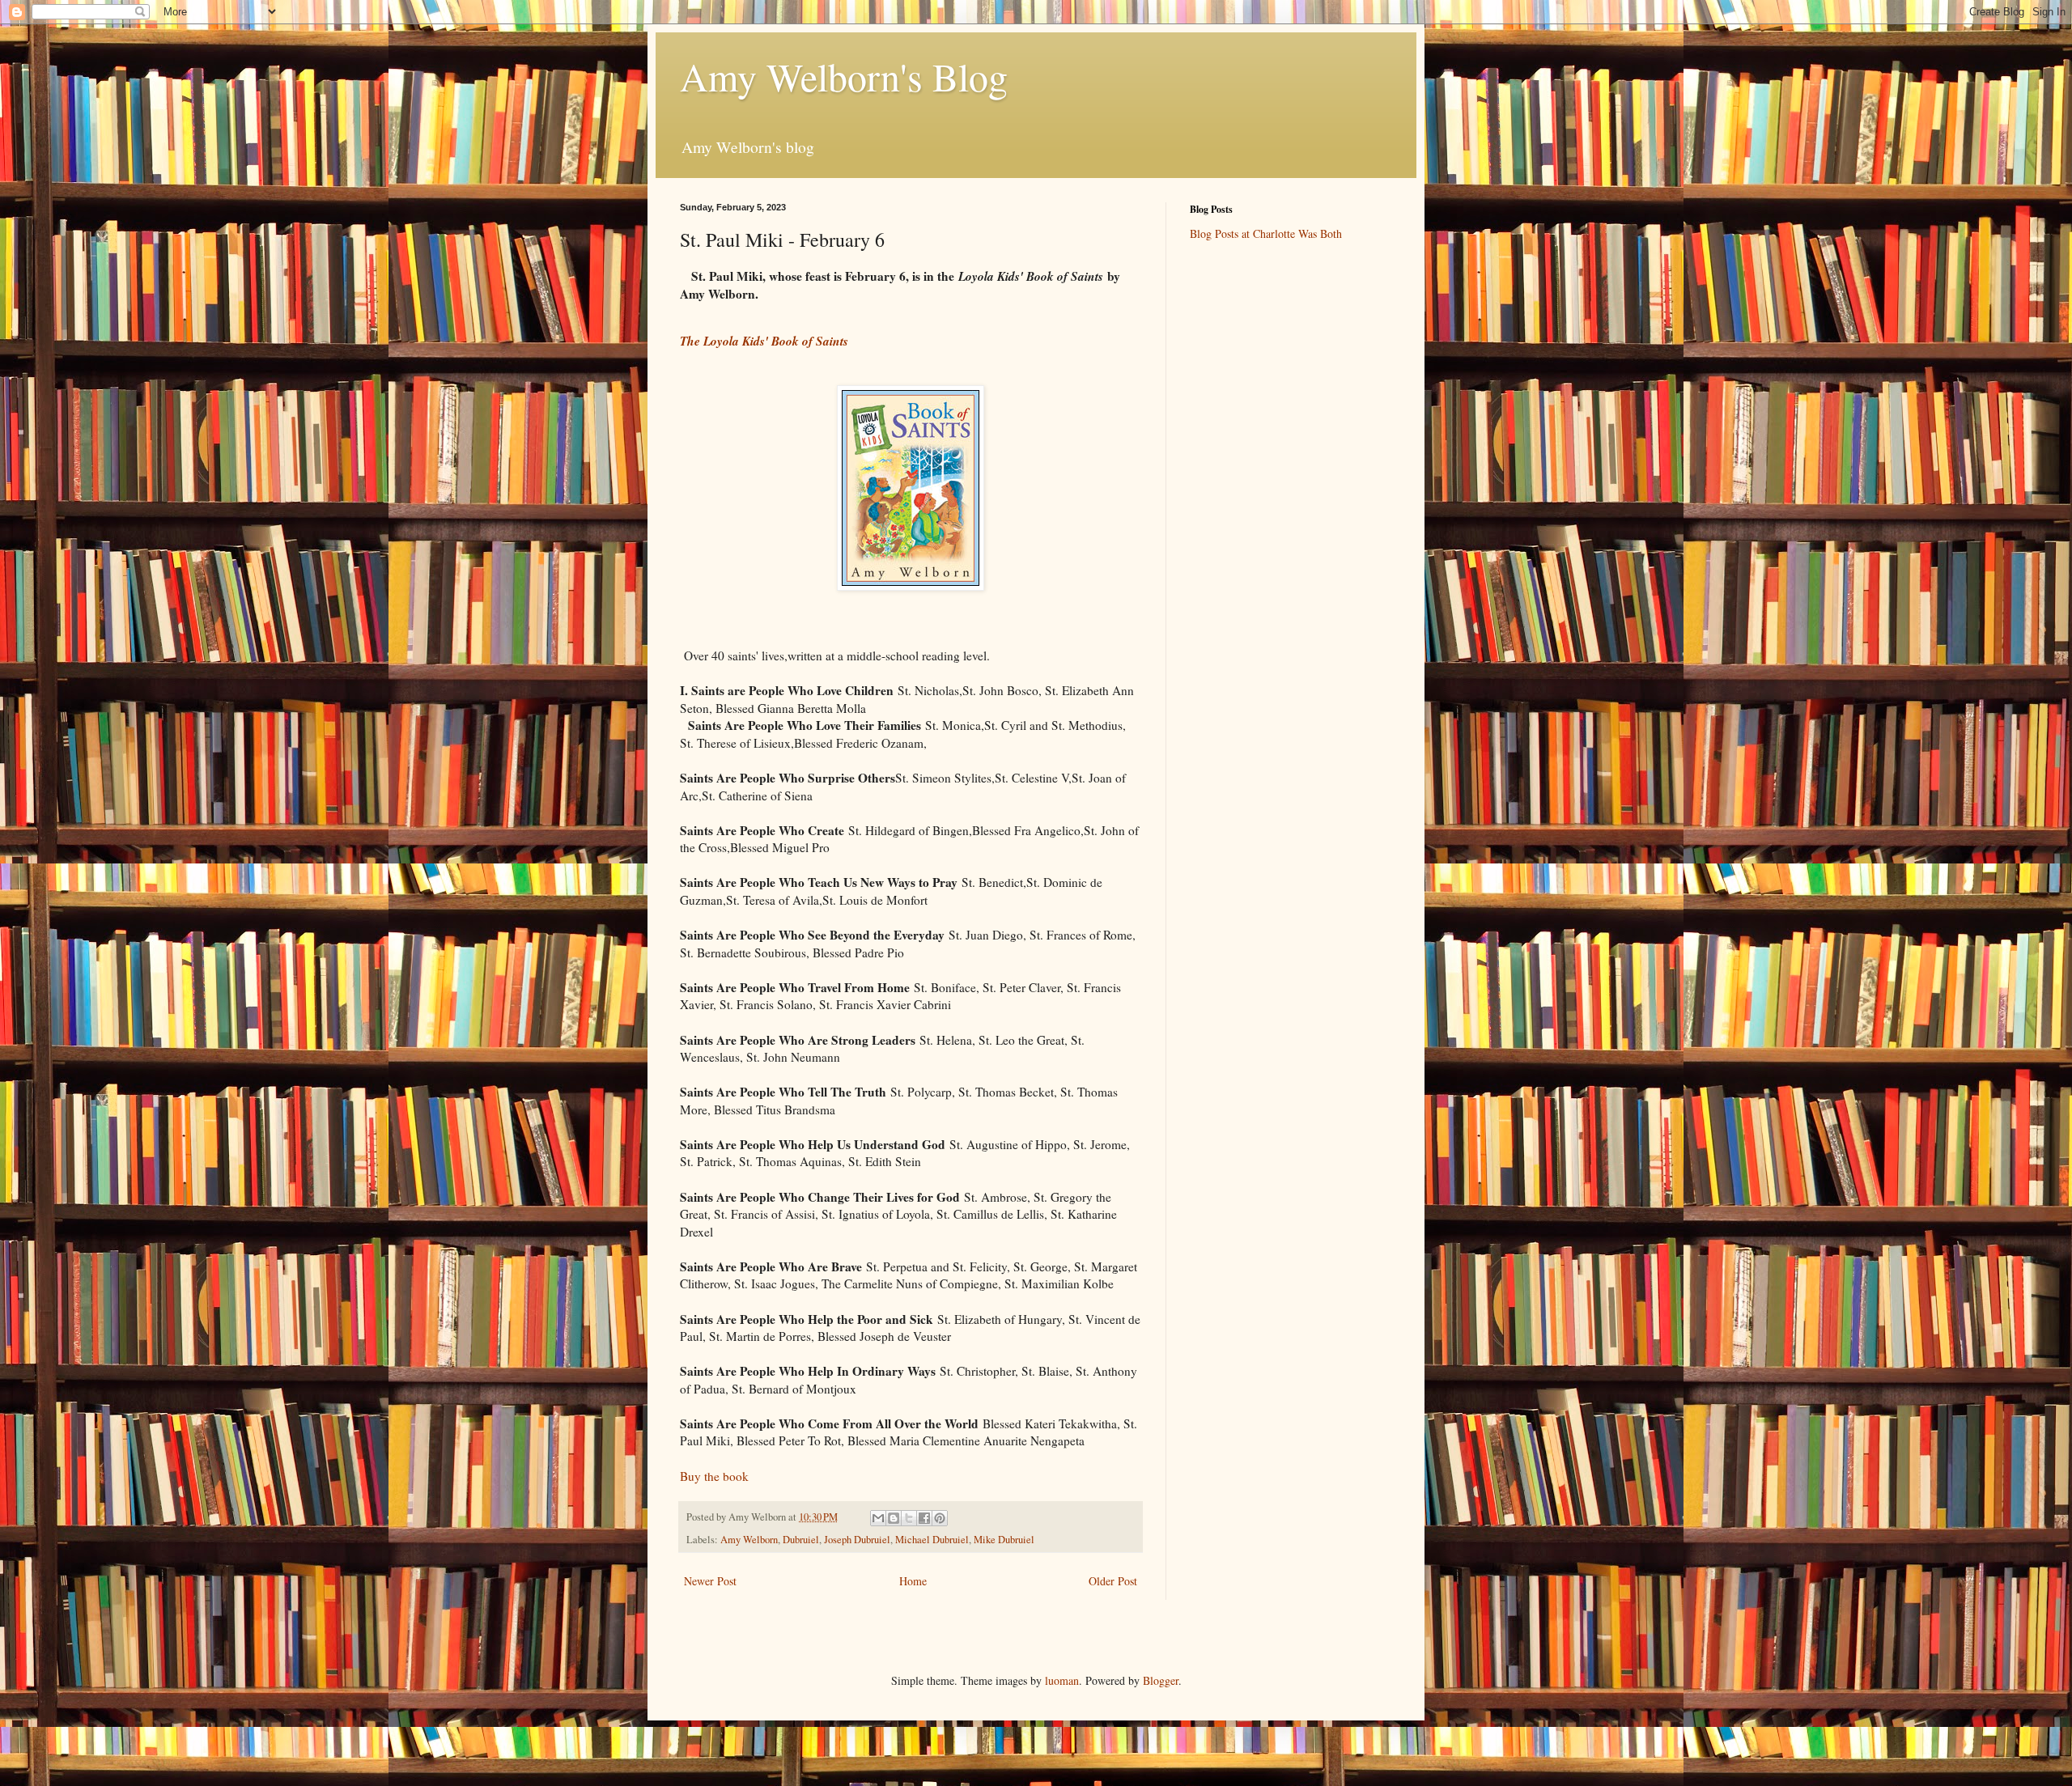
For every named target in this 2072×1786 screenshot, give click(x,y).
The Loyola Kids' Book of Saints (764, 341)
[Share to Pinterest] (940, 1518)
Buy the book (714, 1476)
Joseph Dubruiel (857, 1540)
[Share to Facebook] (924, 1518)
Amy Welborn (749, 1540)
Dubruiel (801, 1540)
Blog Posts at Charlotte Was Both (1266, 233)
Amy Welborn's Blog (844, 76)
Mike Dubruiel (1004, 1540)
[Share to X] (909, 1518)
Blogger (1161, 1680)
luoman (1062, 1680)
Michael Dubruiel (932, 1540)
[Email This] (878, 1518)
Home (913, 1581)
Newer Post (710, 1581)
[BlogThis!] (894, 1518)
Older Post (1113, 1581)
